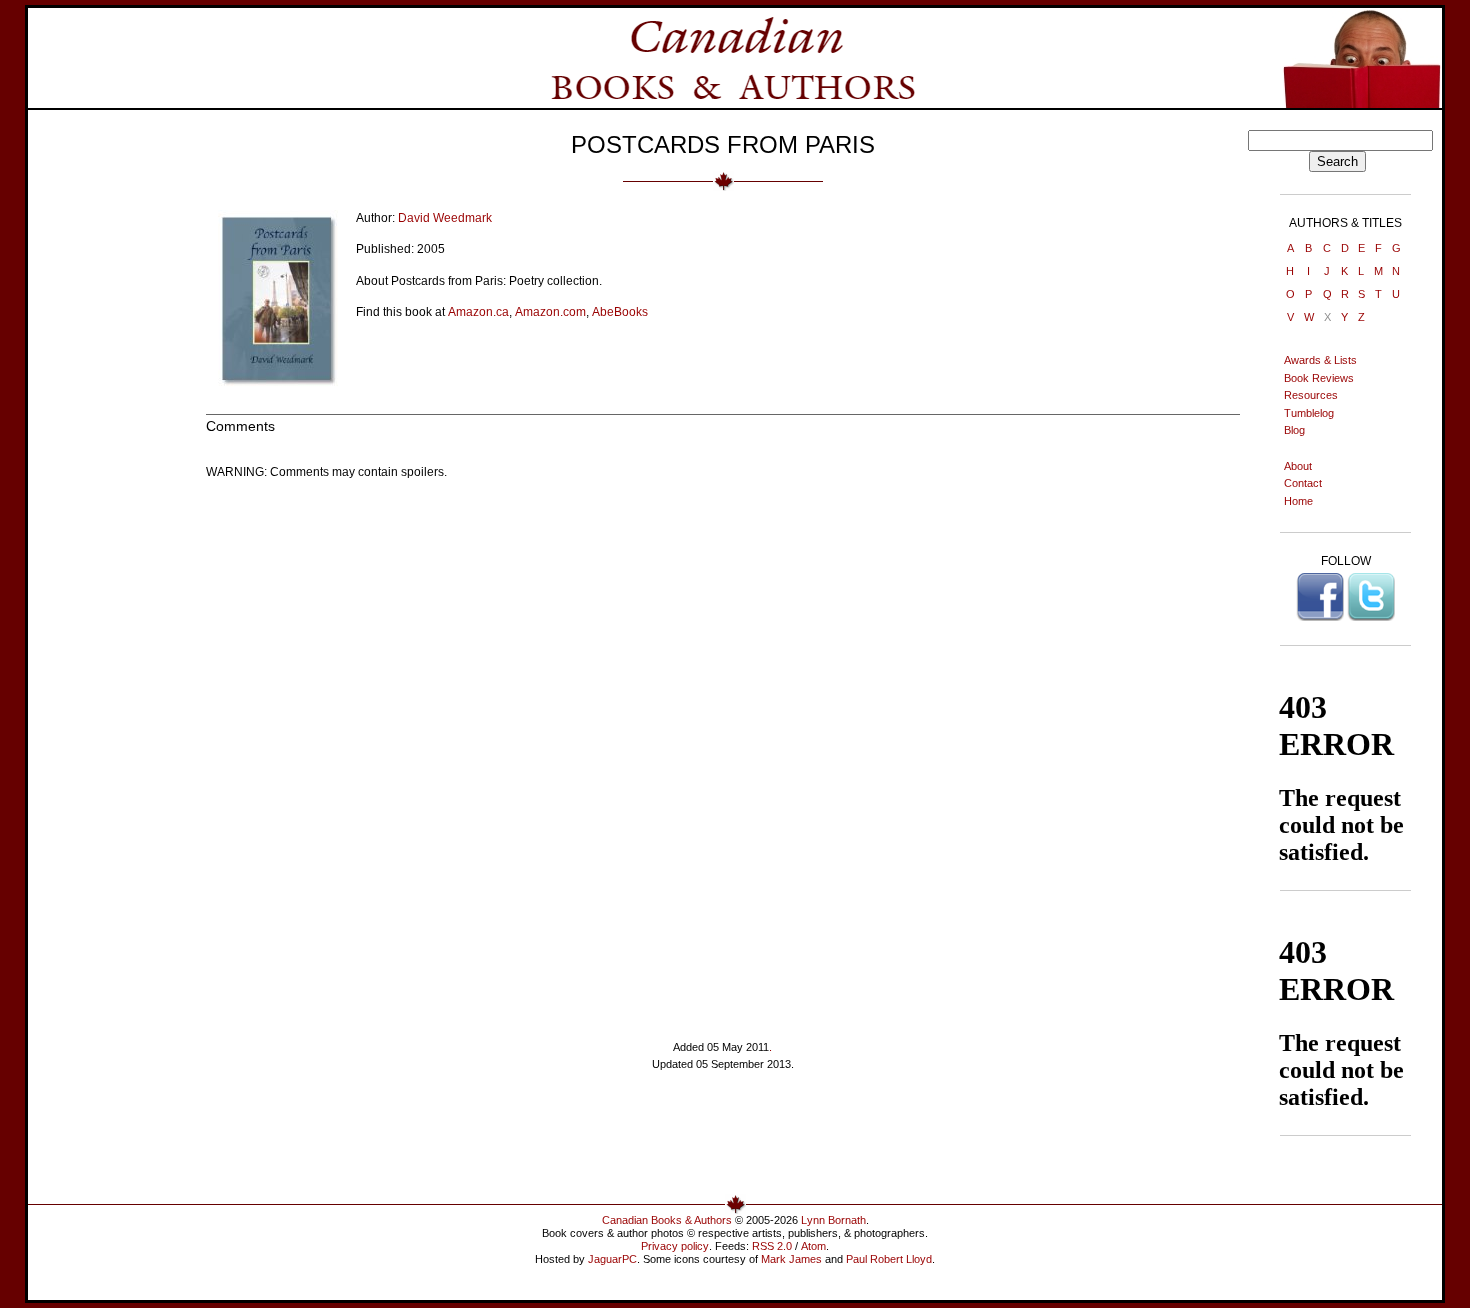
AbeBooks (620, 312)
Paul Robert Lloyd (889, 1259)
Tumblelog (1309, 413)
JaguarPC (612, 1259)
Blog (1294, 430)
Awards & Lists (1320, 360)
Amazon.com (550, 312)
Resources (1311, 395)
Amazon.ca (478, 312)
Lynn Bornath (833, 1220)
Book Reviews (1319, 378)
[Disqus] (723, 745)
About (1298, 466)
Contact (1303, 483)
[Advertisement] (723, 1141)
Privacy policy (675, 1246)
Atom (813, 1246)
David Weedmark (445, 218)
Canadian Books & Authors (667, 1220)
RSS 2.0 (772, 1246)
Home (1298, 501)
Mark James (791, 1259)
